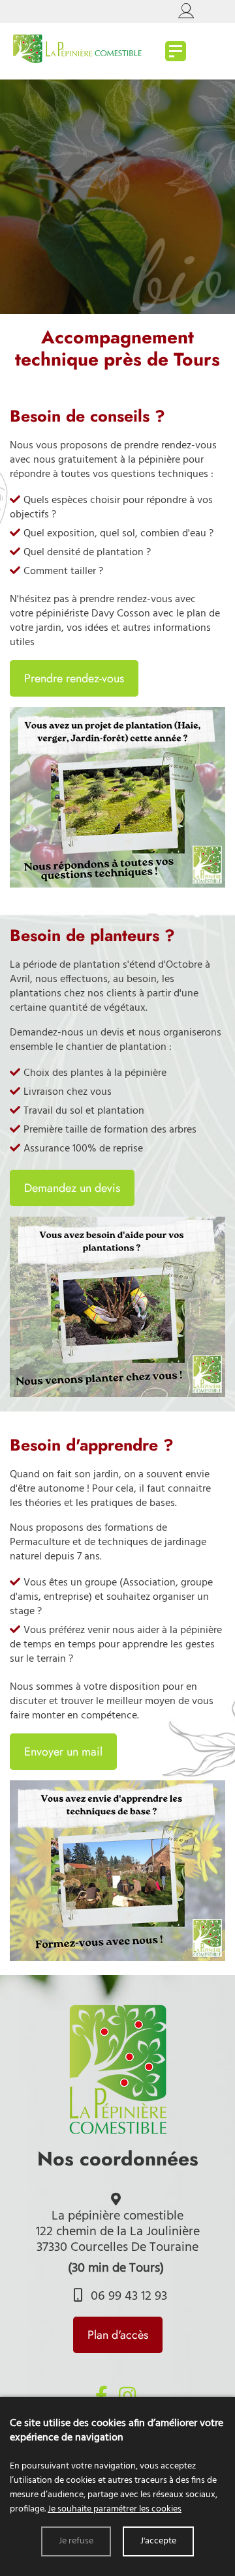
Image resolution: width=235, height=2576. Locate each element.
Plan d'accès (118, 2335)
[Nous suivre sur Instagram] (127, 2395)
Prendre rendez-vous (74, 678)
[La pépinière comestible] (176, 51)
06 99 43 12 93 (127, 2296)
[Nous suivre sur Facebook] (101, 2395)
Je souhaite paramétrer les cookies (115, 2509)
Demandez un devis (72, 1188)
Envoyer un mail (63, 1752)
